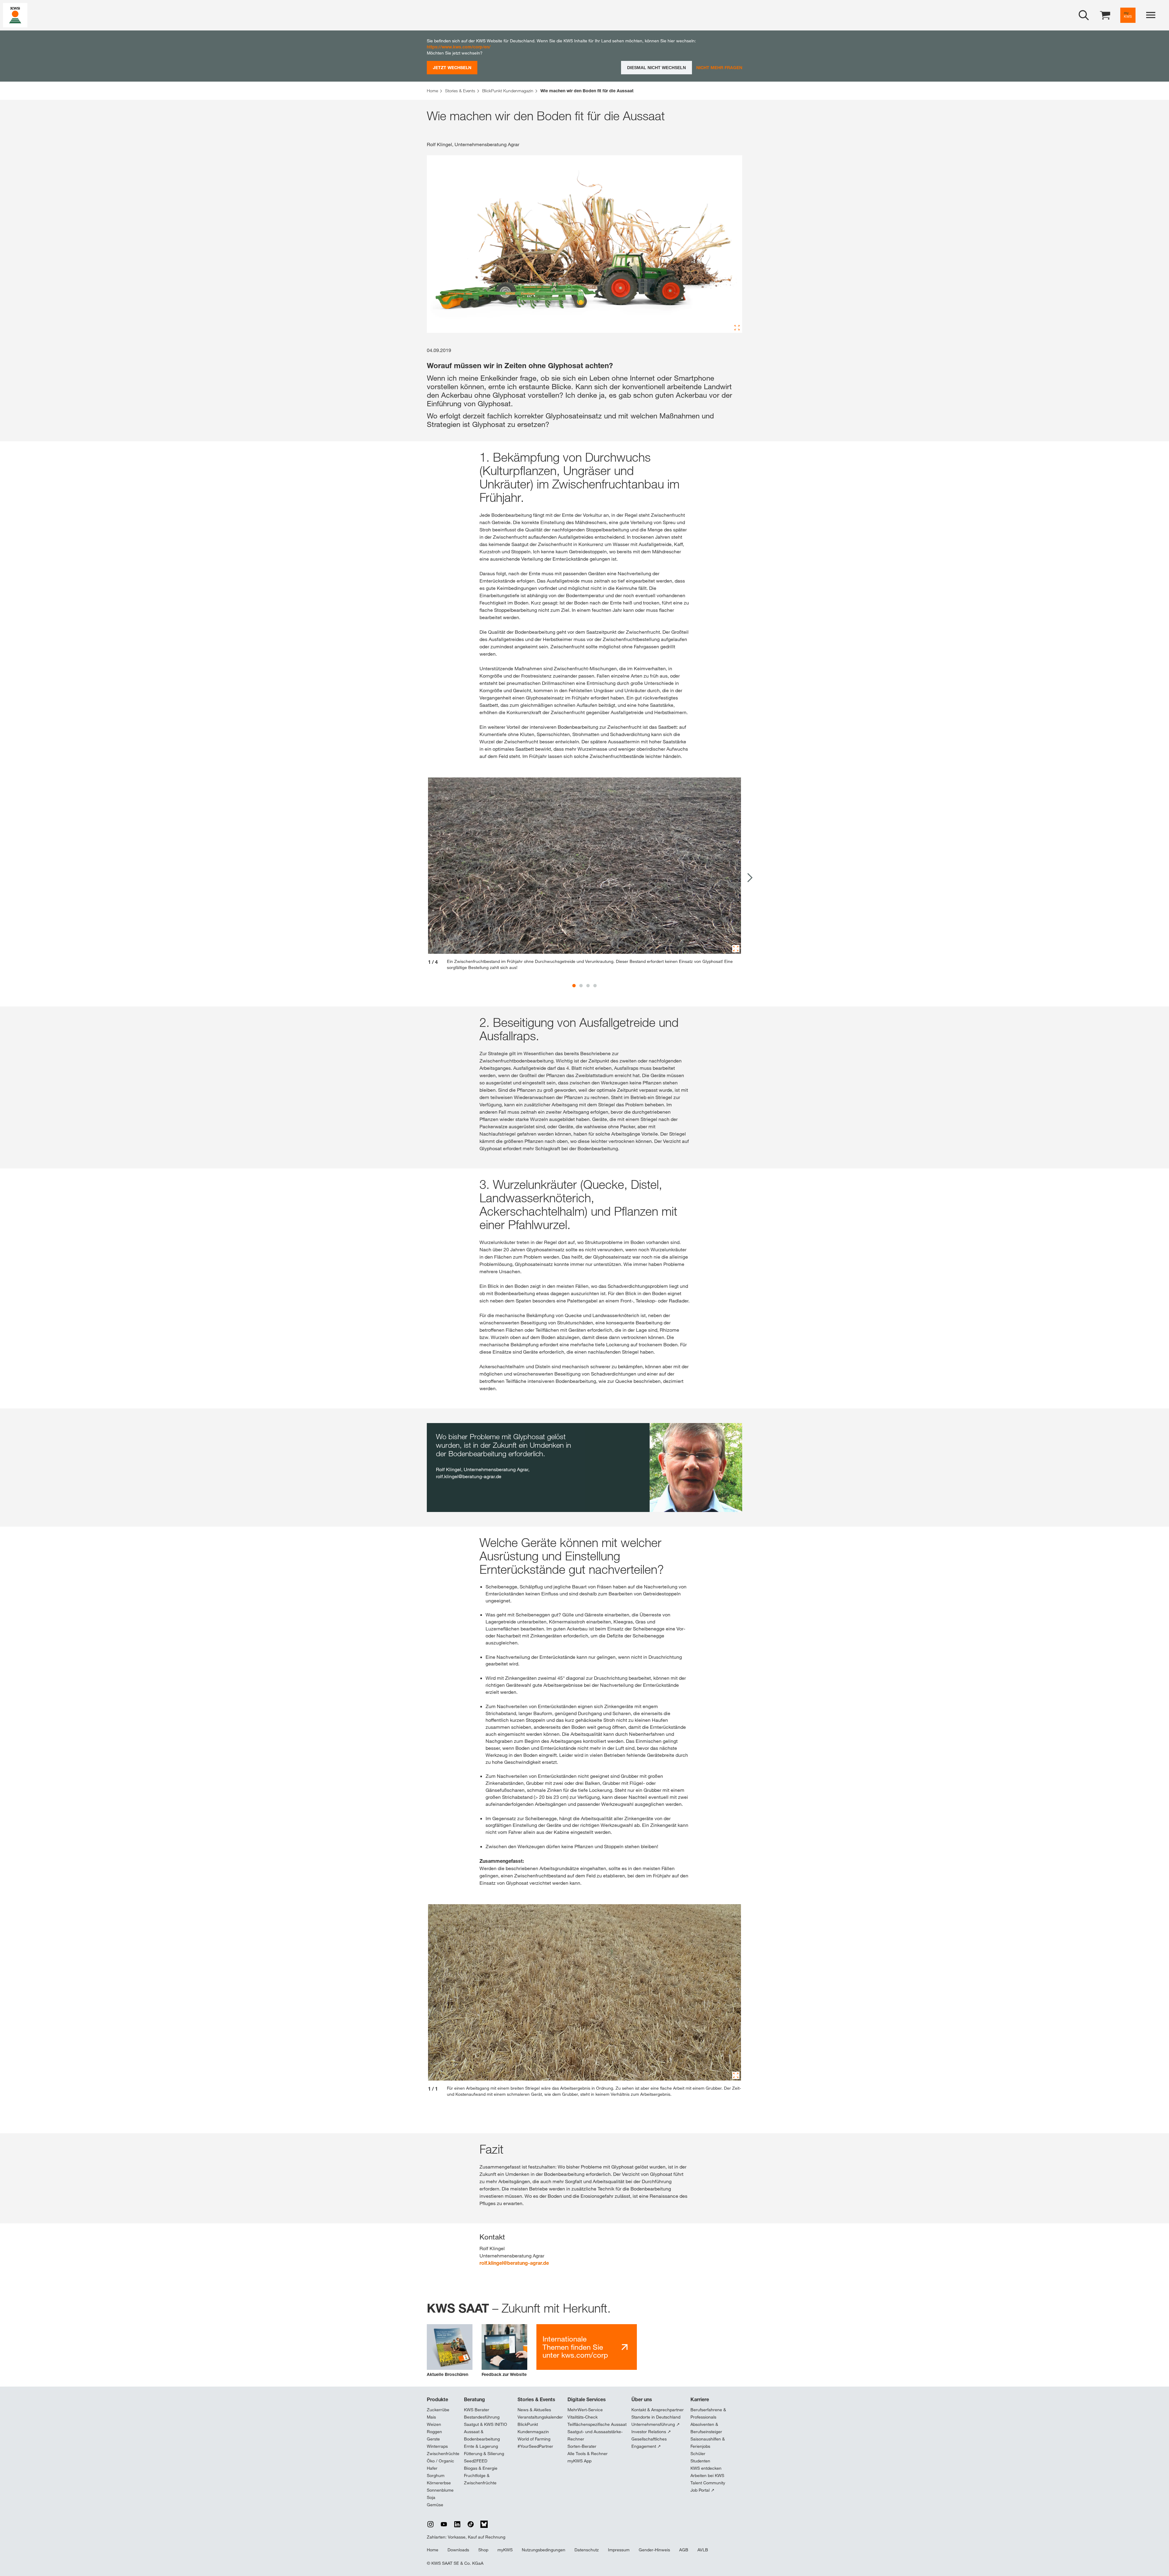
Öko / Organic (441, 2461)
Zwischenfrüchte (443, 2454)
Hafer (432, 2468)
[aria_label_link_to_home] (15, 15)
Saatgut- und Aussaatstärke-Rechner (595, 2435)
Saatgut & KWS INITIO (486, 2424)
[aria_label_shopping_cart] (1105, 15)
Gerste (433, 2439)
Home (433, 2550)
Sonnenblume (440, 2490)
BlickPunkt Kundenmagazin (533, 2428)
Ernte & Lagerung (481, 2446)
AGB (684, 2550)
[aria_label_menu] (1151, 15)
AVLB (703, 2550)
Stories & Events (536, 2399)
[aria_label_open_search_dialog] (1084, 15)
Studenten (700, 2461)
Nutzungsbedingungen (544, 2550)
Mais (431, 2417)
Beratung (474, 2399)
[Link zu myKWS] (1128, 15)
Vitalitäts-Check (583, 2417)
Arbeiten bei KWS (707, 2476)
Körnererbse (439, 2483)
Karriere (700, 2399)
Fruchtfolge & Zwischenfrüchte (480, 2479)
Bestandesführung (482, 2417)
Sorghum (436, 2476)
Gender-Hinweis (654, 2550)
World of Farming (534, 2439)
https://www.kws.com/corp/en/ (459, 47)
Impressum (619, 2550)
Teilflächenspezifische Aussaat (597, 2424)
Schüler (698, 2454)
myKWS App (579, 2461)
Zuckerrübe (438, 2410)
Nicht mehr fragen (719, 67)
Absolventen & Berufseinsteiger (706, 2428)
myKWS (505, 2550)
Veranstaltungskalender (540, 2417)
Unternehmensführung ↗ (656, 2424)
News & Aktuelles (534, 2410)
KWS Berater (477, 2410)
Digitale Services (587, 2399)
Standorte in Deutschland (656, 2417)
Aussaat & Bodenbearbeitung (482, 2435)
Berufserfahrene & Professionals (708, 2413)
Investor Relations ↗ (651, 2432)
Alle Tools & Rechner (588, 2454)
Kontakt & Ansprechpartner (658, 2410)
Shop (483, 2550)
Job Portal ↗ (702, 2490)
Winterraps (437, 2446)
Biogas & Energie (481, 2468)
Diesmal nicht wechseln (656, 68)
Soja (431, 2497)
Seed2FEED (476, 2461)
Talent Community (708, 2483)
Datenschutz (587, 2550)
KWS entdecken (706, 2468)
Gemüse (435, 2505)
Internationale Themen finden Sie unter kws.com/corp (575, 2347)
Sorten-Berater (582, 2446)
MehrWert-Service (585, 2410)
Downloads (458, 2550)
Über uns (642, 2399)
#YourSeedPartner (535, 2446)
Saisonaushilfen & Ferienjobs (708, 2443)
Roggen (434, 2432)
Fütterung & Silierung (484, 2454)
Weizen (434, 2424)
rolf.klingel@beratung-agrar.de (514, 2263)
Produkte (437, 2399)
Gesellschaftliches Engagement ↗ (649, 2443)
